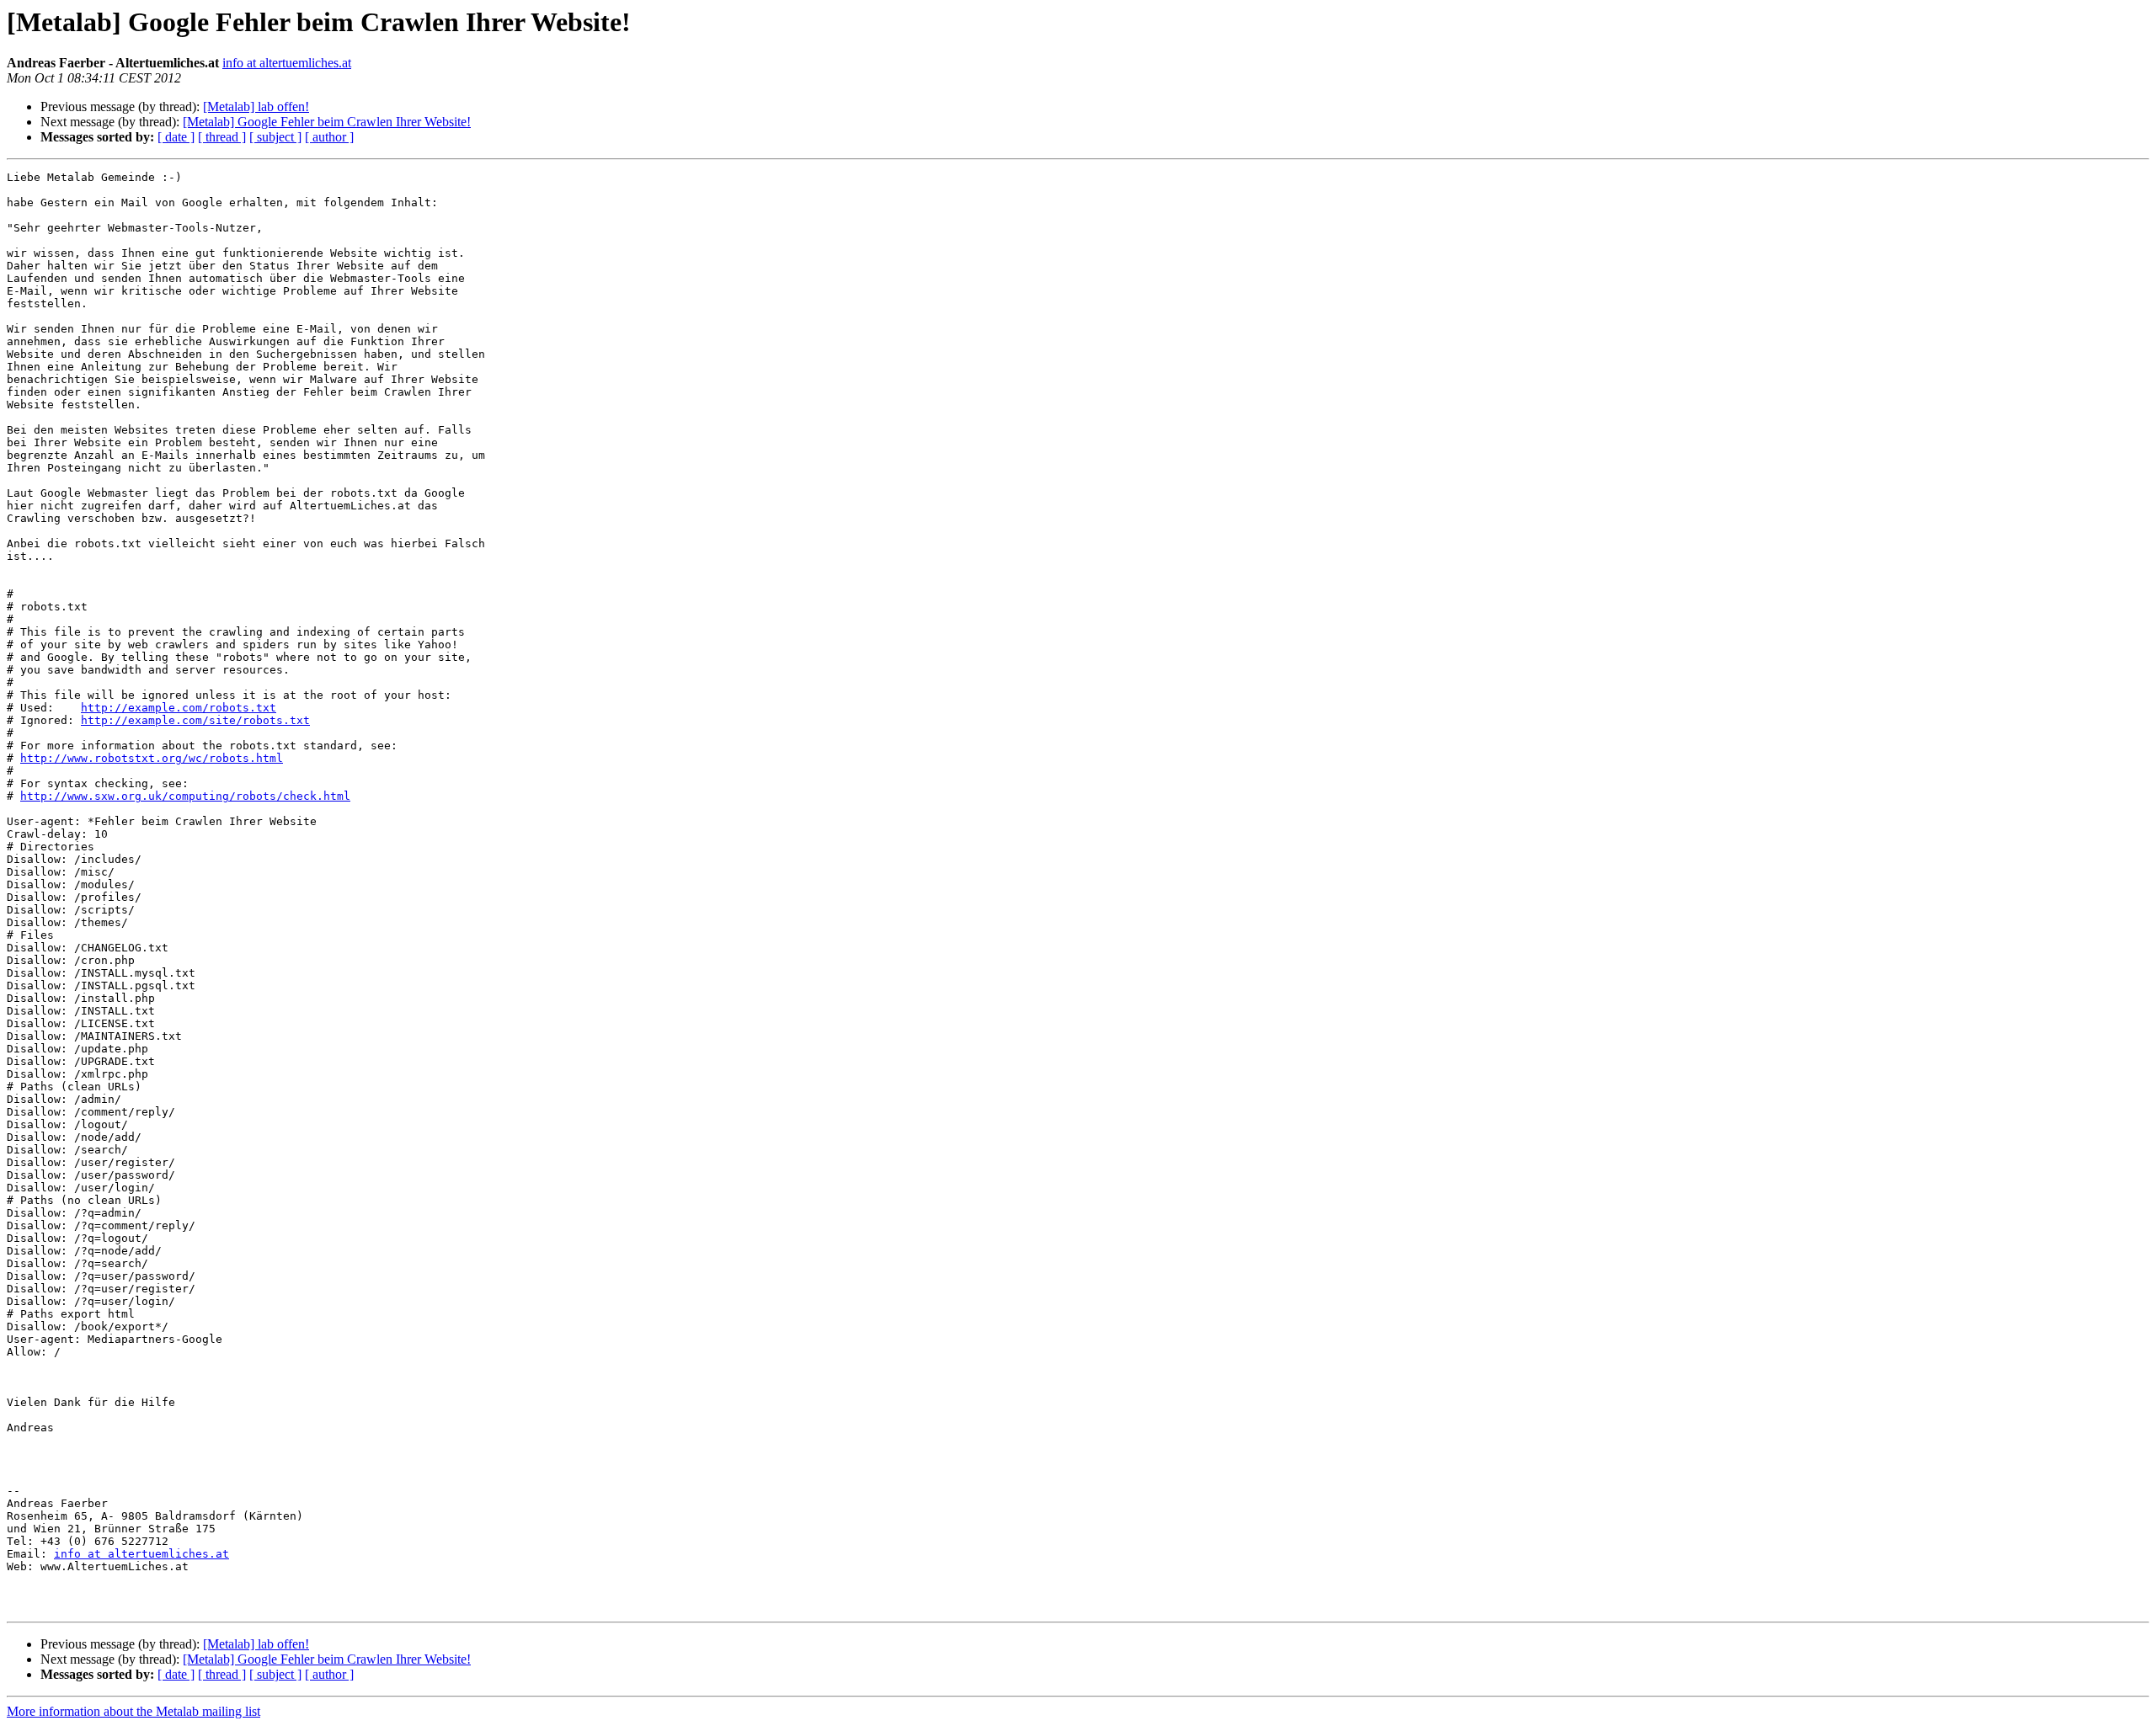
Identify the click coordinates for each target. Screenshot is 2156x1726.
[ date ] (176, 137)
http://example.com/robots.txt (179, 708)
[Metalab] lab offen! (256, 107)
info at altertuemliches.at (287, 63)
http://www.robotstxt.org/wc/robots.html (152, 758)
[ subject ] (275, 137)
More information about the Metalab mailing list (133, 1711)
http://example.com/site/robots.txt (195, 720)
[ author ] (329, 137)
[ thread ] (222, 137)
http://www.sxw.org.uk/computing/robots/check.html (185, 796)
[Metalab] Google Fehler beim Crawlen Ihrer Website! (327, 122)
